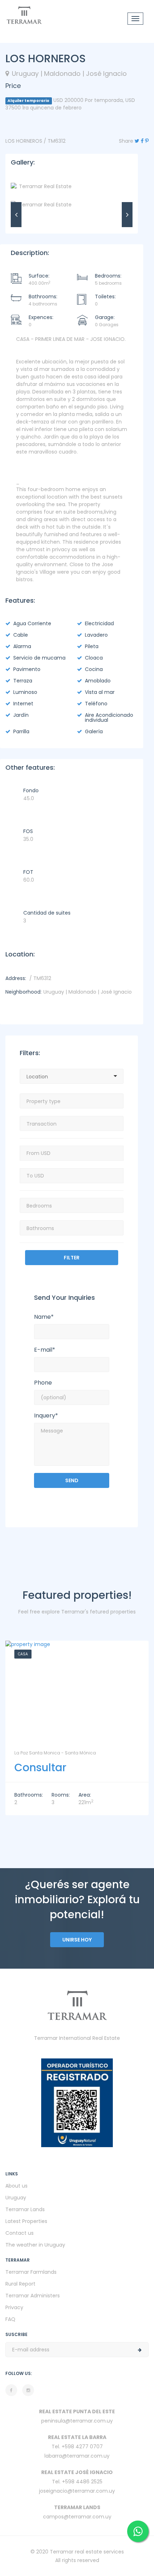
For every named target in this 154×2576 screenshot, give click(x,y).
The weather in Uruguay (35, 2245)
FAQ (10, 2319)
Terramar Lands (25, 2209)
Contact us (20, 2233)
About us (16, 2186)
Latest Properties (26, 2221)
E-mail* (45, 1350)
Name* (44, 1317)
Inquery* (46, 1416)
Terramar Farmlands (31, 2272)
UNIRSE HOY (77, 1940)
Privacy (14, 2307)
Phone (43, 1383)
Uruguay (16, 2198)
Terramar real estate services (87, 2552)
